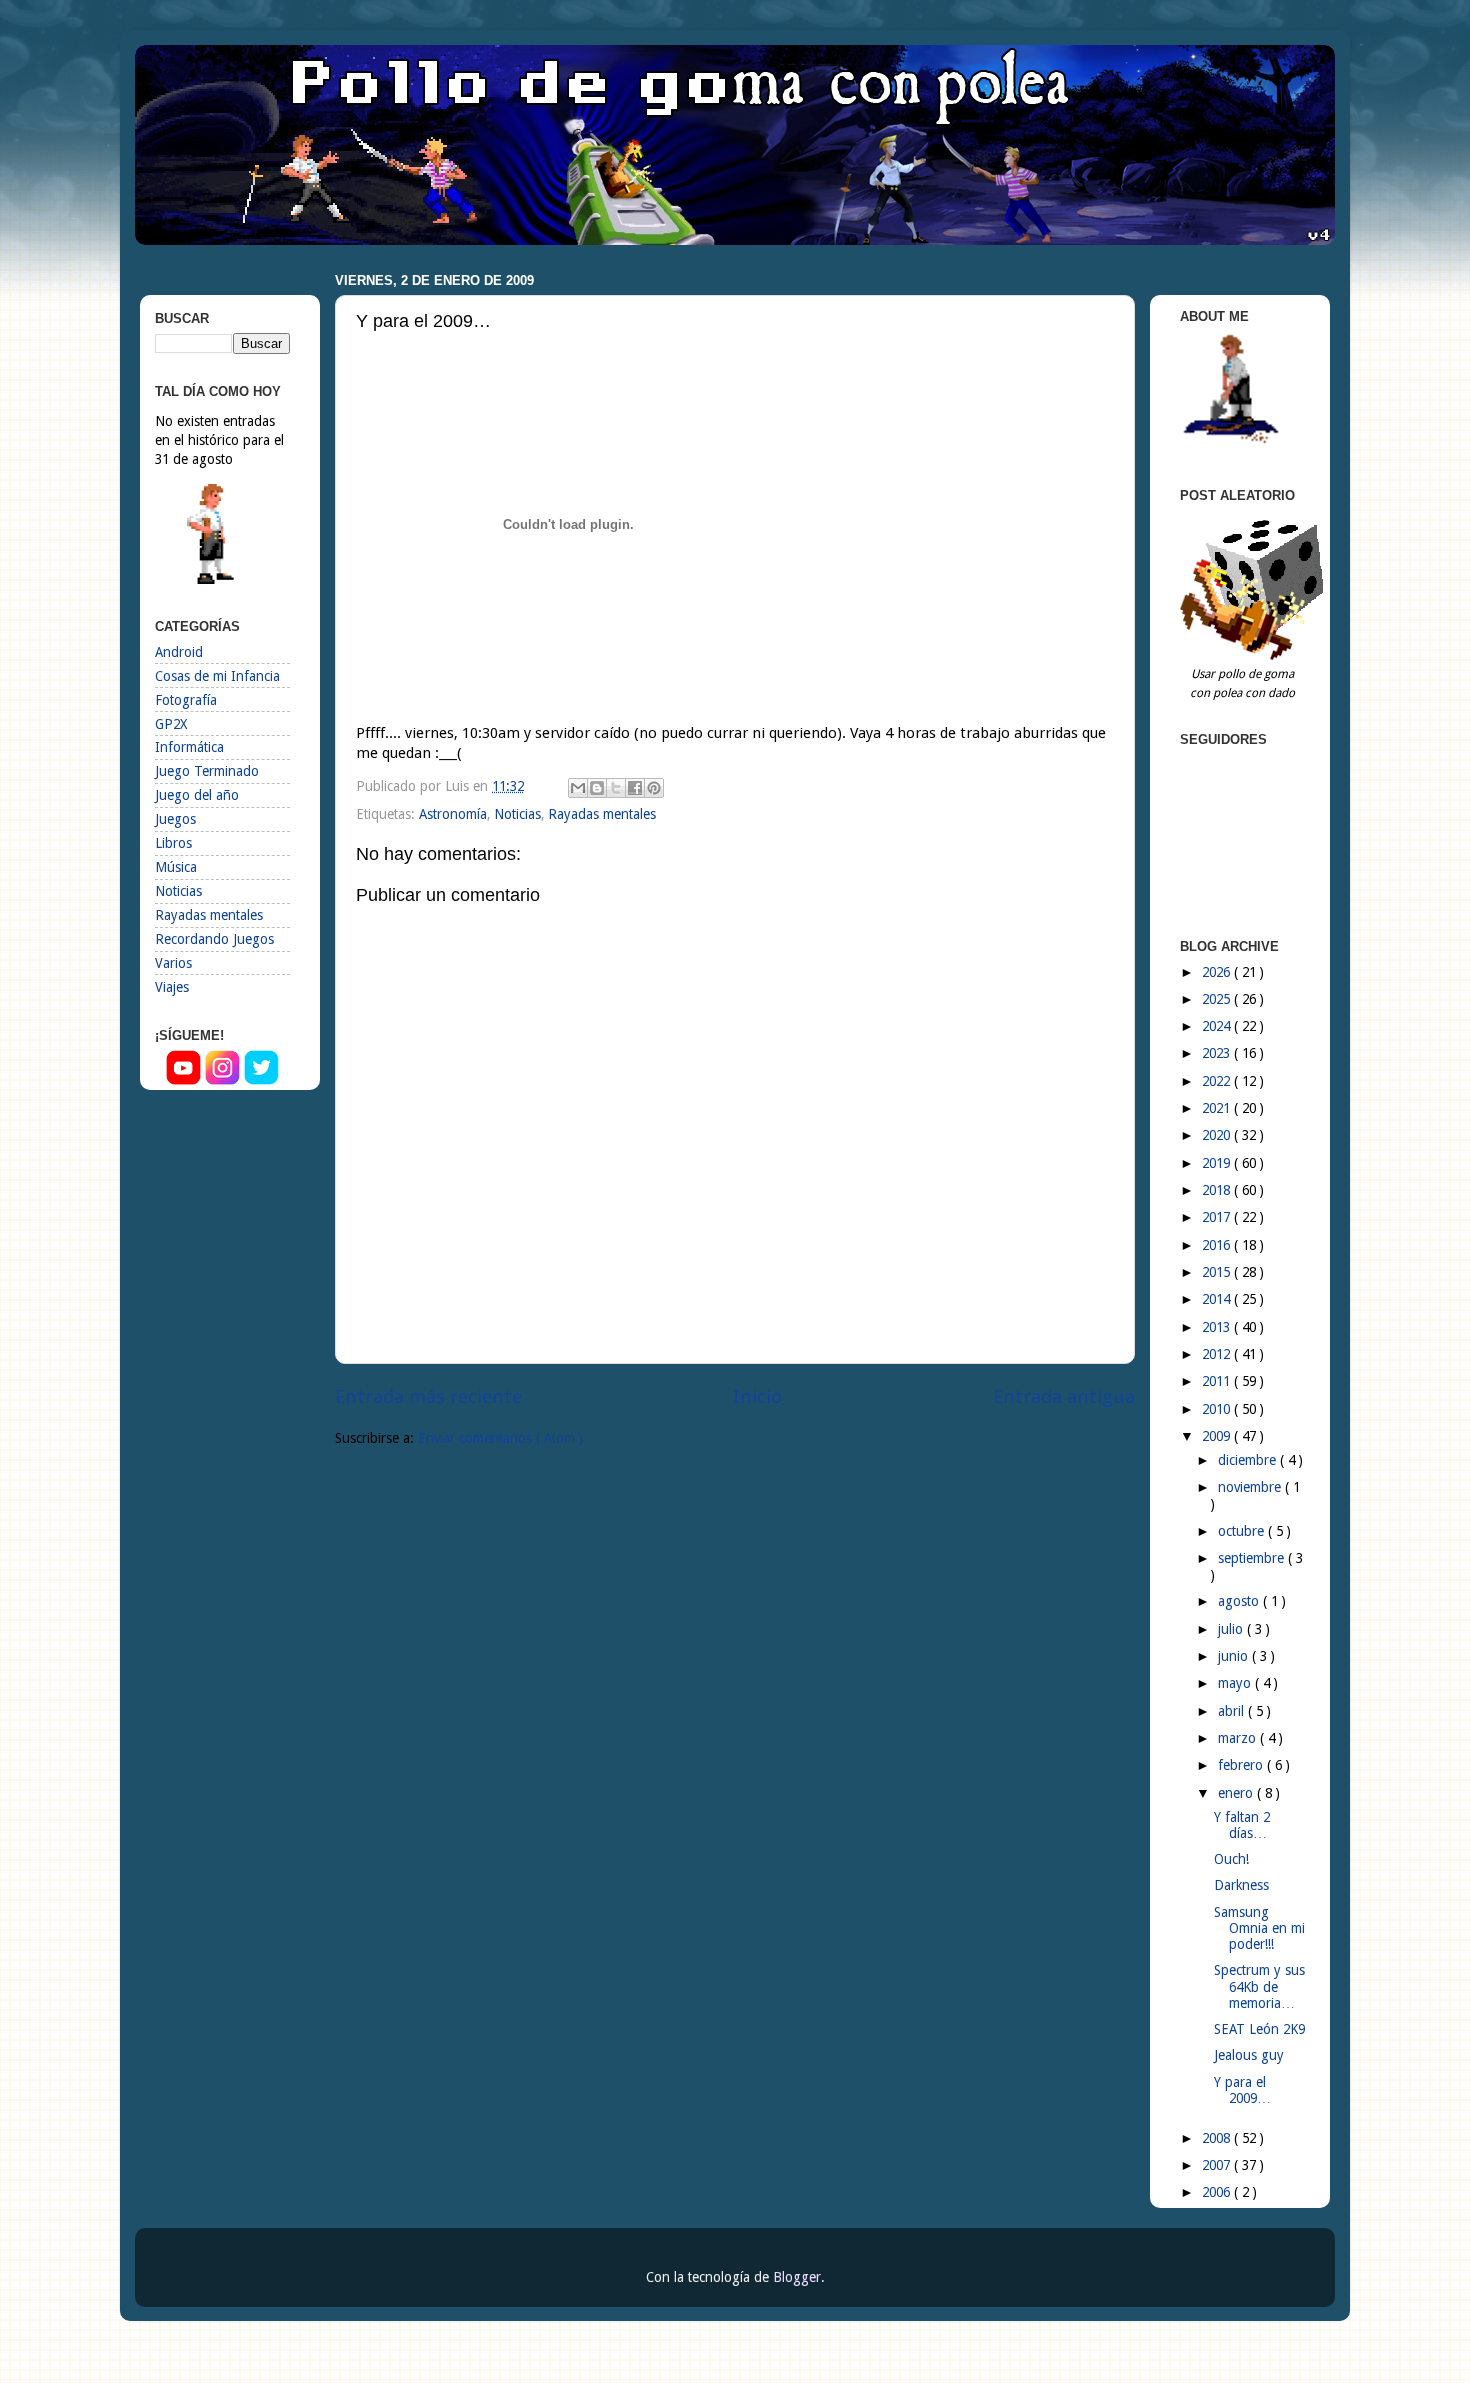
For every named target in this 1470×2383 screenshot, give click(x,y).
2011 (1218, 1381)
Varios (173, 963)
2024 (1218, 1026)
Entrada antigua (1064, 1396)
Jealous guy (1249, 2055)
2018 (1218, 1190)
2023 (1218, 1053)
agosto (1240, 1601)
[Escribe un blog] (597, 788)
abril (1233, 1711)
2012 (1218, 1354)
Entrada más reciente (428, 1396)
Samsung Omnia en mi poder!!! (1259, 1928)
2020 (1218, 1135)
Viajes (172, 987)
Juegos (175, 819)
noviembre (1251, 1487)
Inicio (757, 1396)
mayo (1236, 1683)
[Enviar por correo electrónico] (578, 788)
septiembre (1253, 1558)
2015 (1218, 1272)
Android (179, 652)
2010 (1218, 1409)
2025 (1218, 999)
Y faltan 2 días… (1242, 1825)
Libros (173, 843)
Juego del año (197, 795)
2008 (1218, 2138)
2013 (1218, 1327)
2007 (1218, 2165)
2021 (1218, 1108)
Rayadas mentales (602, 814)
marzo (1239, 1738)
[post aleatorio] (1255, 655)
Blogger (797, 2277)
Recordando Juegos (214, 939)
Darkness (1241, 1885)
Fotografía (186, 700)
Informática (189, 747)
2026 (1218, 972)
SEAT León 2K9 (1259, 2029)
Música (176, 867)
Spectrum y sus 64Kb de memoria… (1259, 1986)
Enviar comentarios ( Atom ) (500, 1438)
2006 (1218, 2192)
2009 (1218, 1436)
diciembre (1249, 1460)
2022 (1218, 1081)
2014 (1218, 1299)
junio (1235, 1656)
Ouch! (1231, 1859)
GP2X (171, 724)
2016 (1218, 1245)
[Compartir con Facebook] (635, 788)
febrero (1242, 1765)
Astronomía (453, 814)
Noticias (517, 814)
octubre (1243, 1531)
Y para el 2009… (1242, 2090)
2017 (1218, 1217)
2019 (1218, 1163)
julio (1232, 1629)
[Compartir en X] (616, 788)
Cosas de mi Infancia (217, 676)
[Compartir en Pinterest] (654, 788)
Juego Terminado (207, 771)
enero (1237, 1793)
